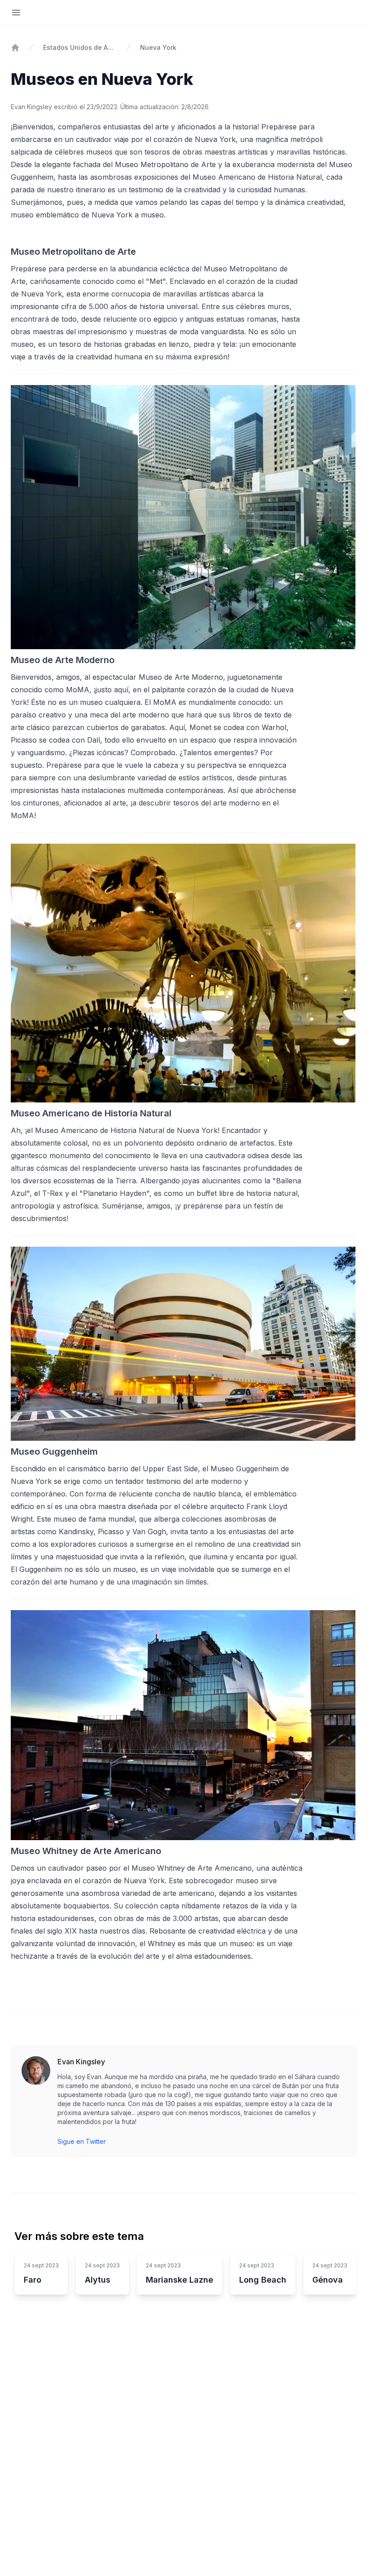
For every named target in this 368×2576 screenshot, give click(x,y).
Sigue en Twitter (82, 2141)
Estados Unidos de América (80, 47)
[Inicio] (15, 48)
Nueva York (158, 47)
